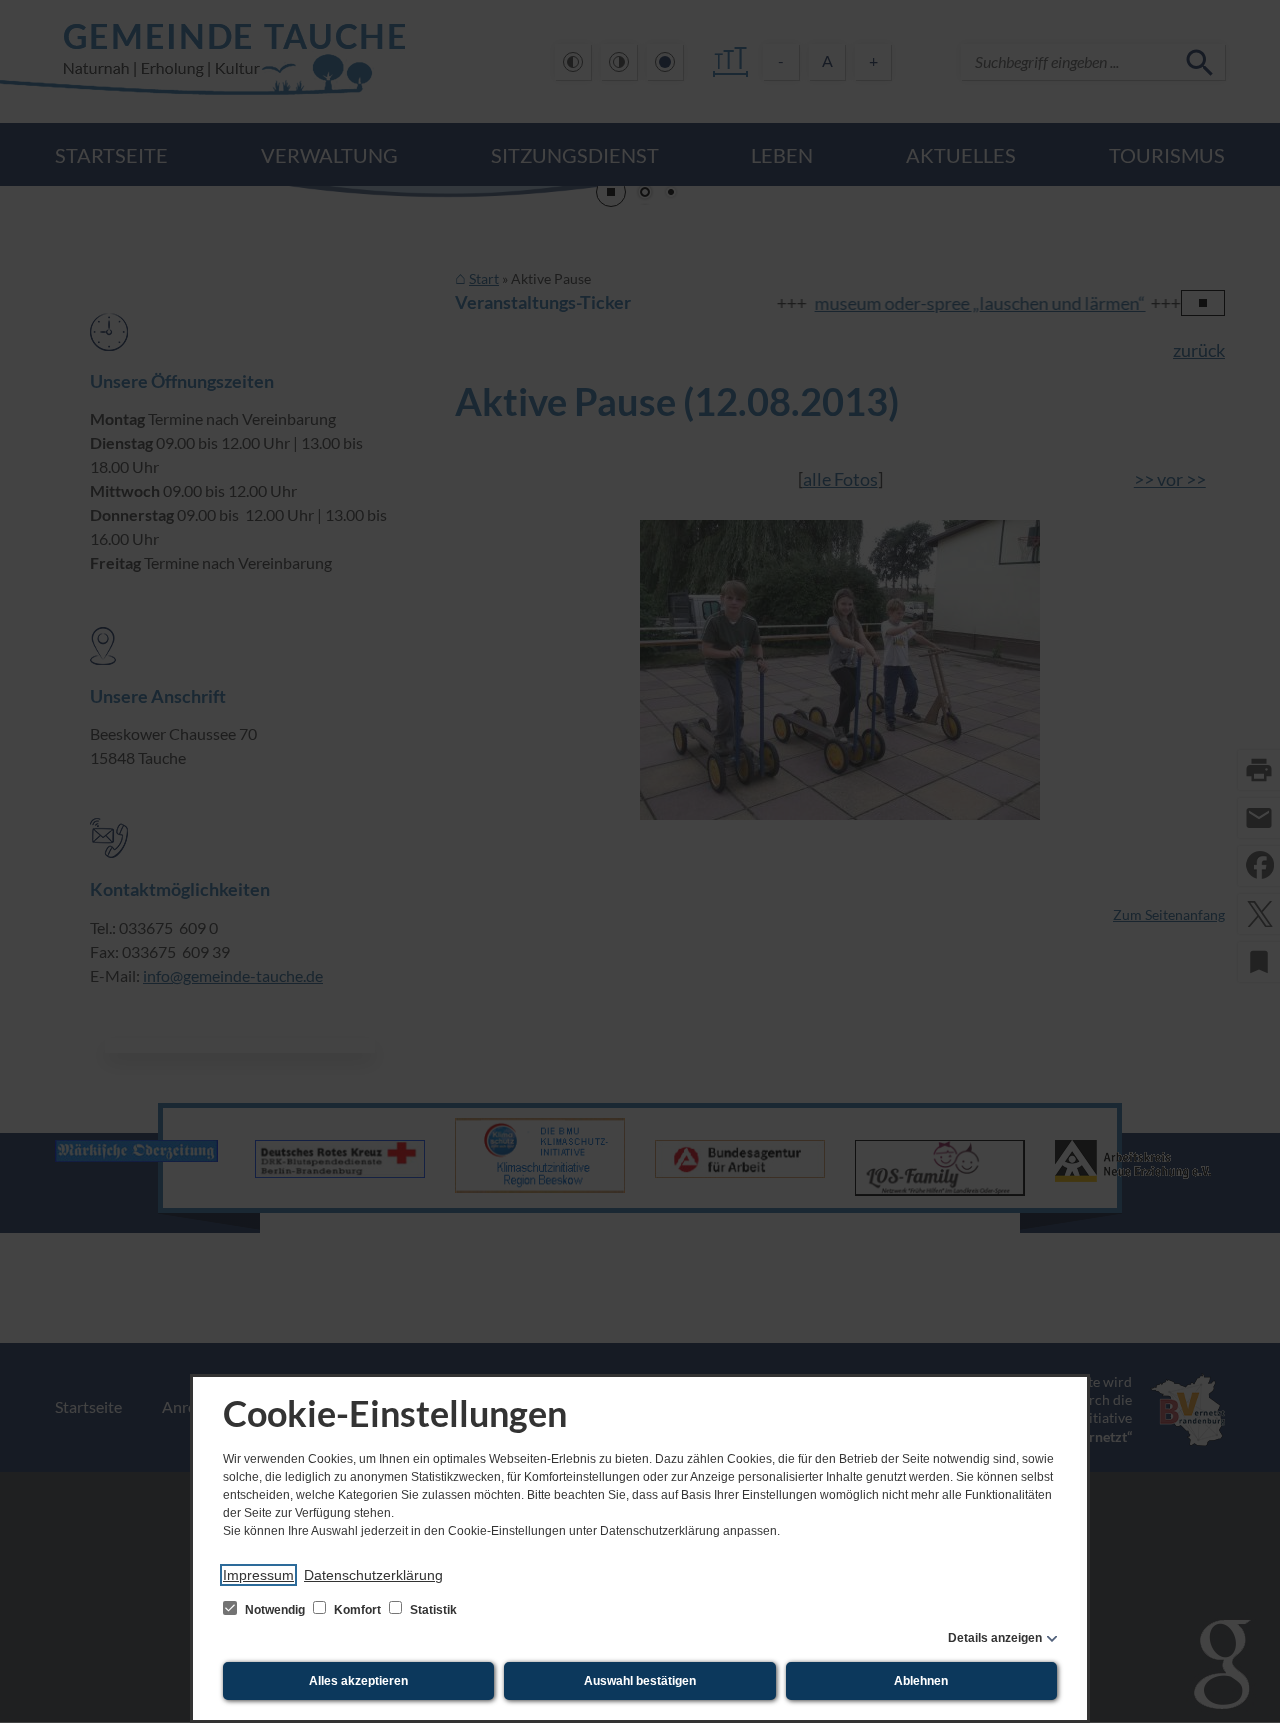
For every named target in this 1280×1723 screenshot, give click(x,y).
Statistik (432, 1610)
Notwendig (275, 1610)
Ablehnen (921, 1681)
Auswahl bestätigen (640, 1681)
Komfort (357, 1610)
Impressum (258, 1575)
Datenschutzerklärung (373, 1575)
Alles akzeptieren (358, 1681)
